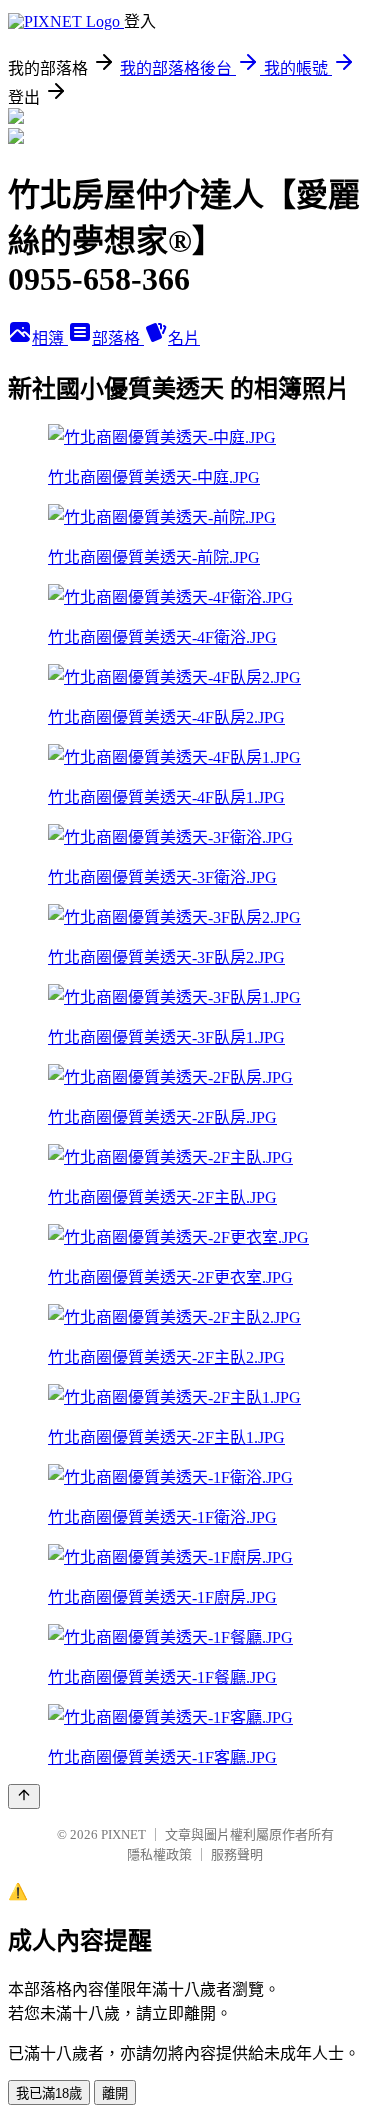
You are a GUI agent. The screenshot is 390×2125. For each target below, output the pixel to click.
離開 (115, 2093)
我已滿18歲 (49, 2093)
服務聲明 (237, 1854)
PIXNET (123, 1834)
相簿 (50, 338)
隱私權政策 (159, 1854)
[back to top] (24, 1796)
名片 (184, 338)
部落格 (118, 338)
